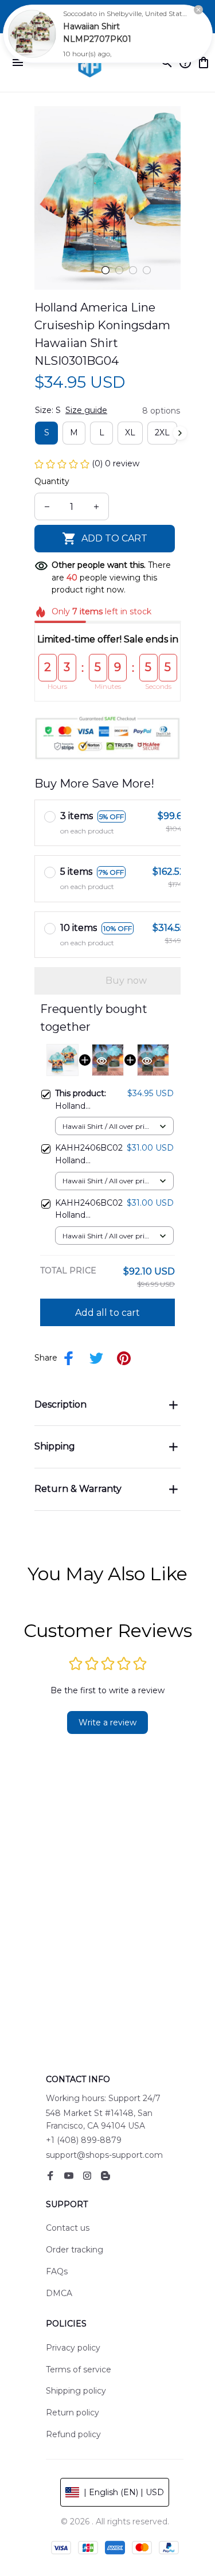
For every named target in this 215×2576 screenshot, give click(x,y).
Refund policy (73, 2434)
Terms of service (79, 2370)
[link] (32, 34)
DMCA (59, 2293)
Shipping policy (76, 2391)
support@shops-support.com (104, 2155)
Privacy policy (73, 2348)
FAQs (57, 2271)
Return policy (73, 2413)
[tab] (105, 270)
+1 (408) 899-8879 (84, 2140)
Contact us (68, 2228)
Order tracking (75, 2250)
